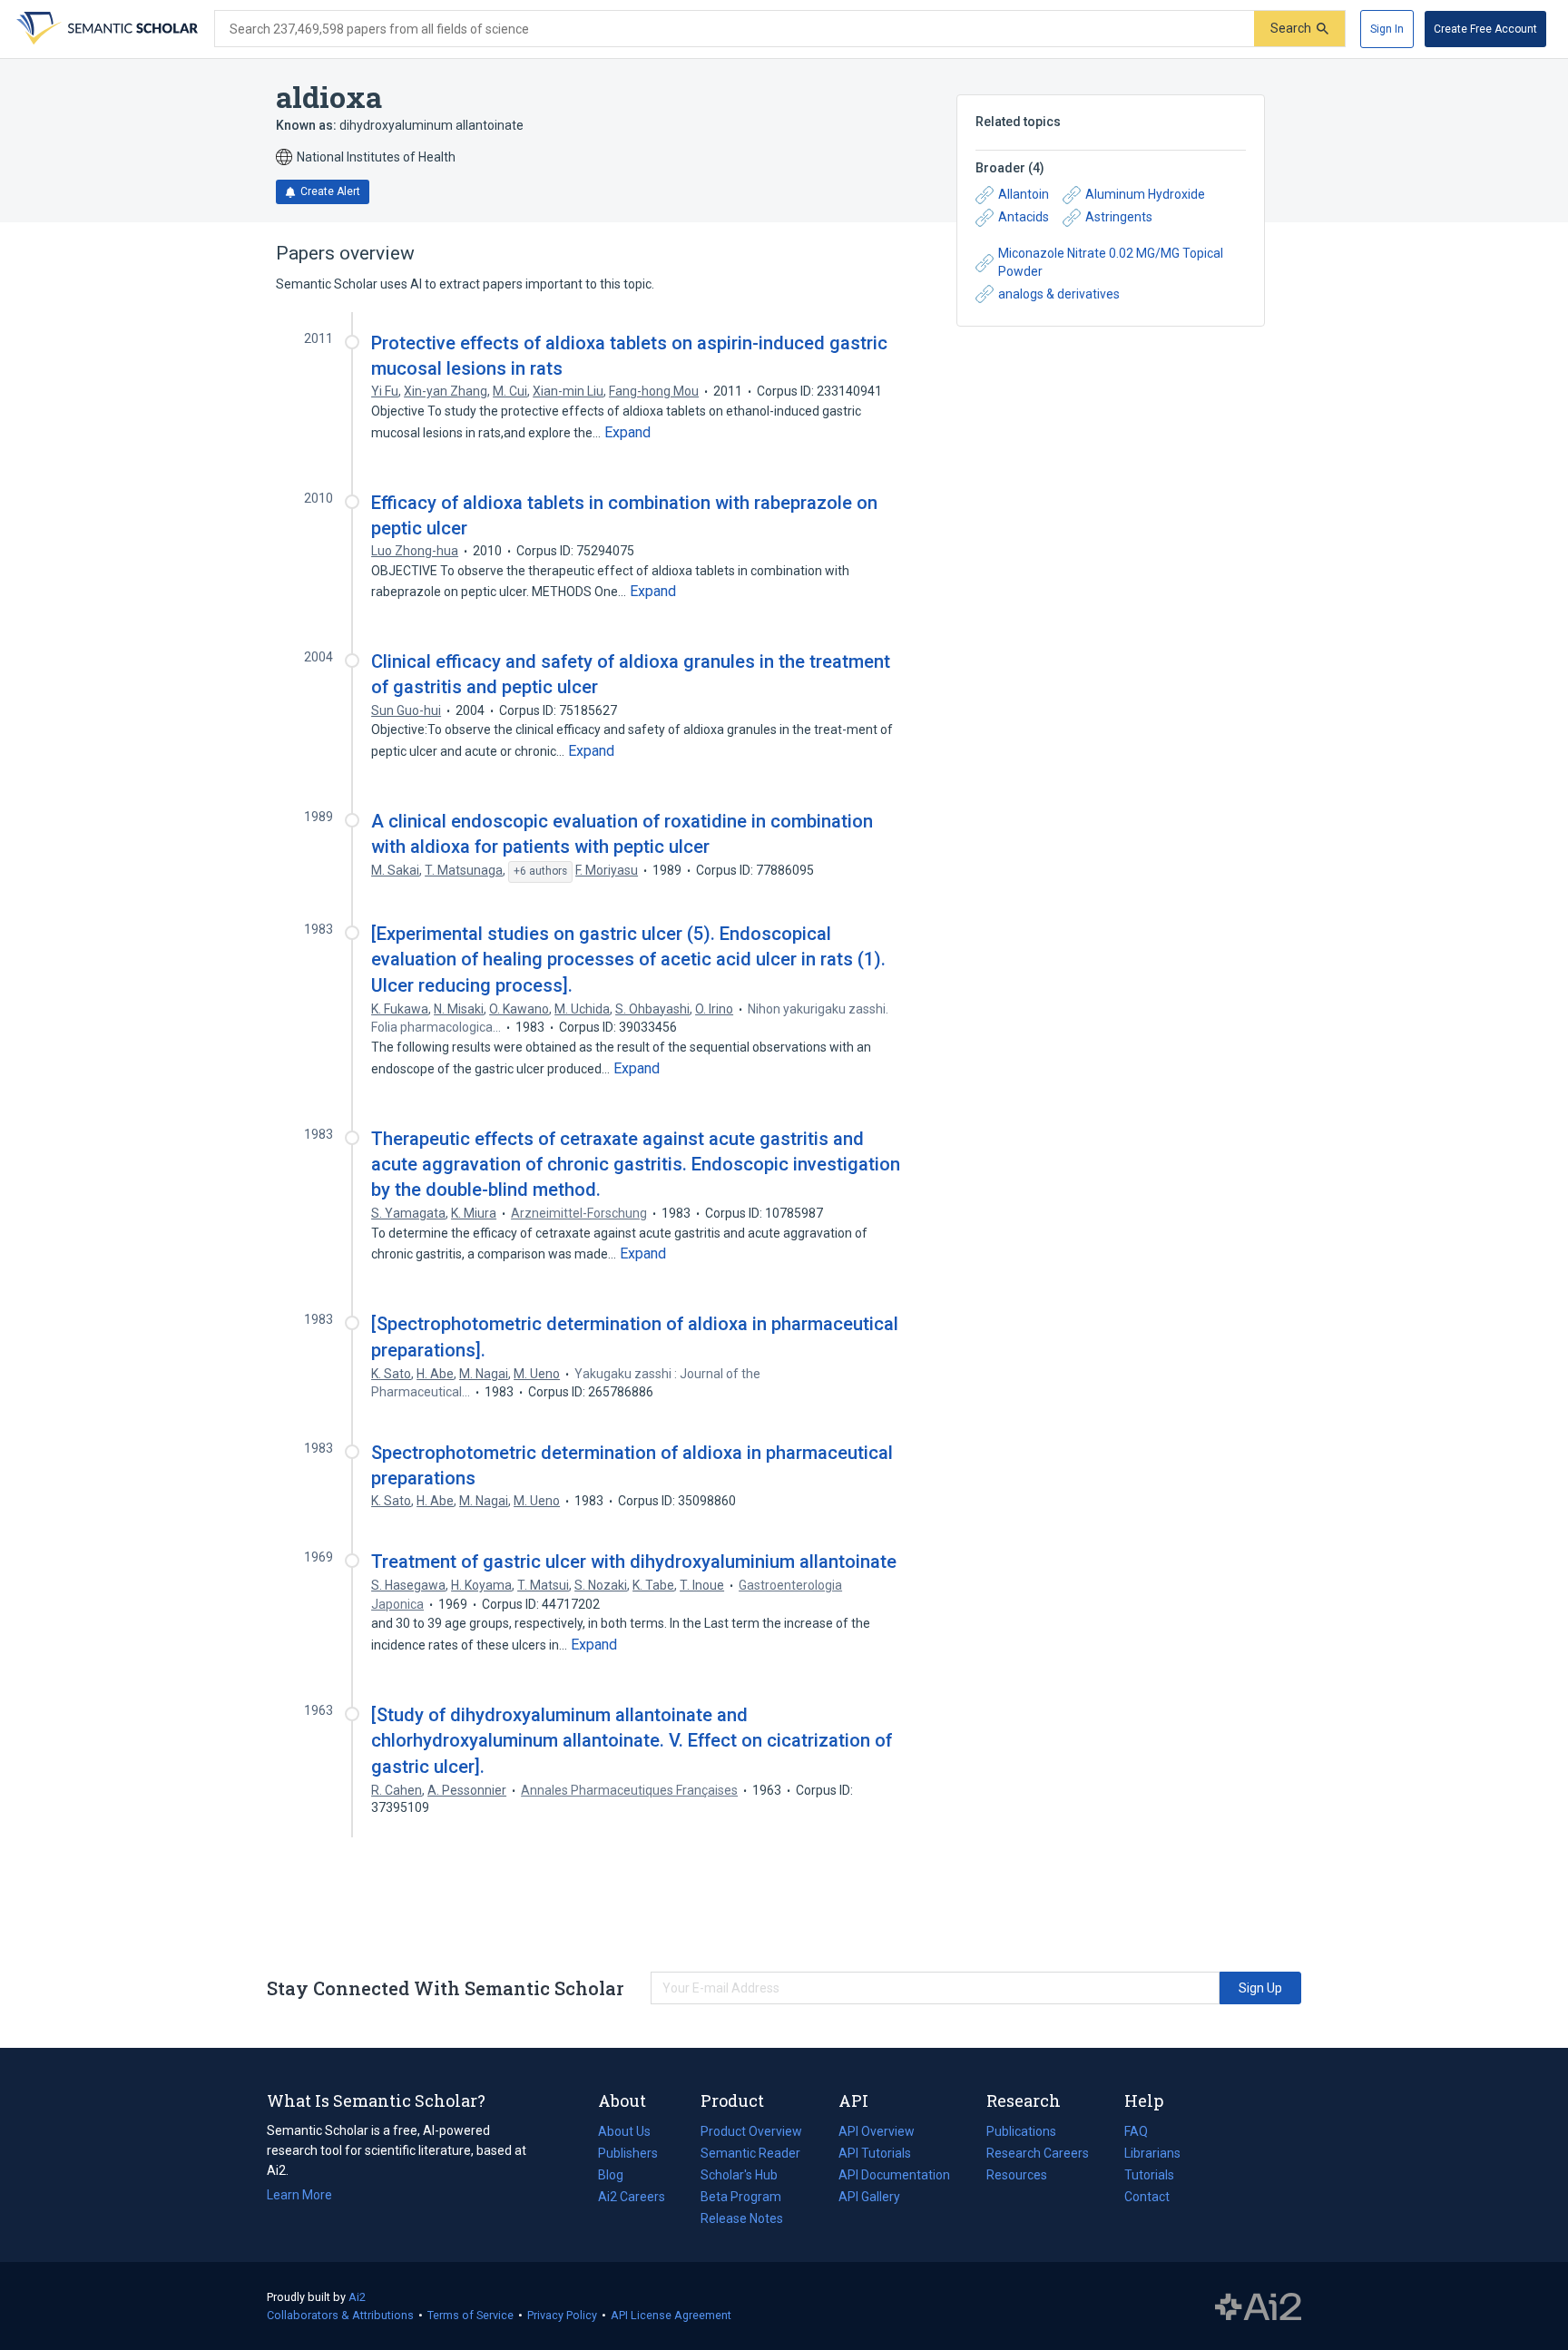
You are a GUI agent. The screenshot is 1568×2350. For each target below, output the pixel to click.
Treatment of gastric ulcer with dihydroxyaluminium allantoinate (634, 1562)
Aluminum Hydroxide (1145, 194)
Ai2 (357, 2297)
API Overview (877, 2131)
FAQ (1136, 2131)
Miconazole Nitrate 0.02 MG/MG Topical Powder (1111, 262)
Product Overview (751, 2131)
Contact (1147, 2197)
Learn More (299, 2195)
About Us (624, 2131)
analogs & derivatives (1059, 294)
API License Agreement (671, 2315)
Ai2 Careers (632, 2198)
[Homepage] (105, 29)
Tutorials (1149, 2175)
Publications (1021, 2133)
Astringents (1119, 217)
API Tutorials (875, 2153)
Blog (618, 2177)
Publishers (628, 2153)
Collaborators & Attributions (340, 2315)
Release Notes (742, 2218)
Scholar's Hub (739, 2175)
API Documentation (894, 2177)
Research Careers (1038, 2155)
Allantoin (1024, 194)
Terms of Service (470, 2315)
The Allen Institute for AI (1258, 2306)
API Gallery (869, 2197)
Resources (1017, 2177)
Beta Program (741, 2197)
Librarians (1152, 2153)
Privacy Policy (562, 2315)
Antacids (1024, 217)
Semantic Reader (750, 2153)
